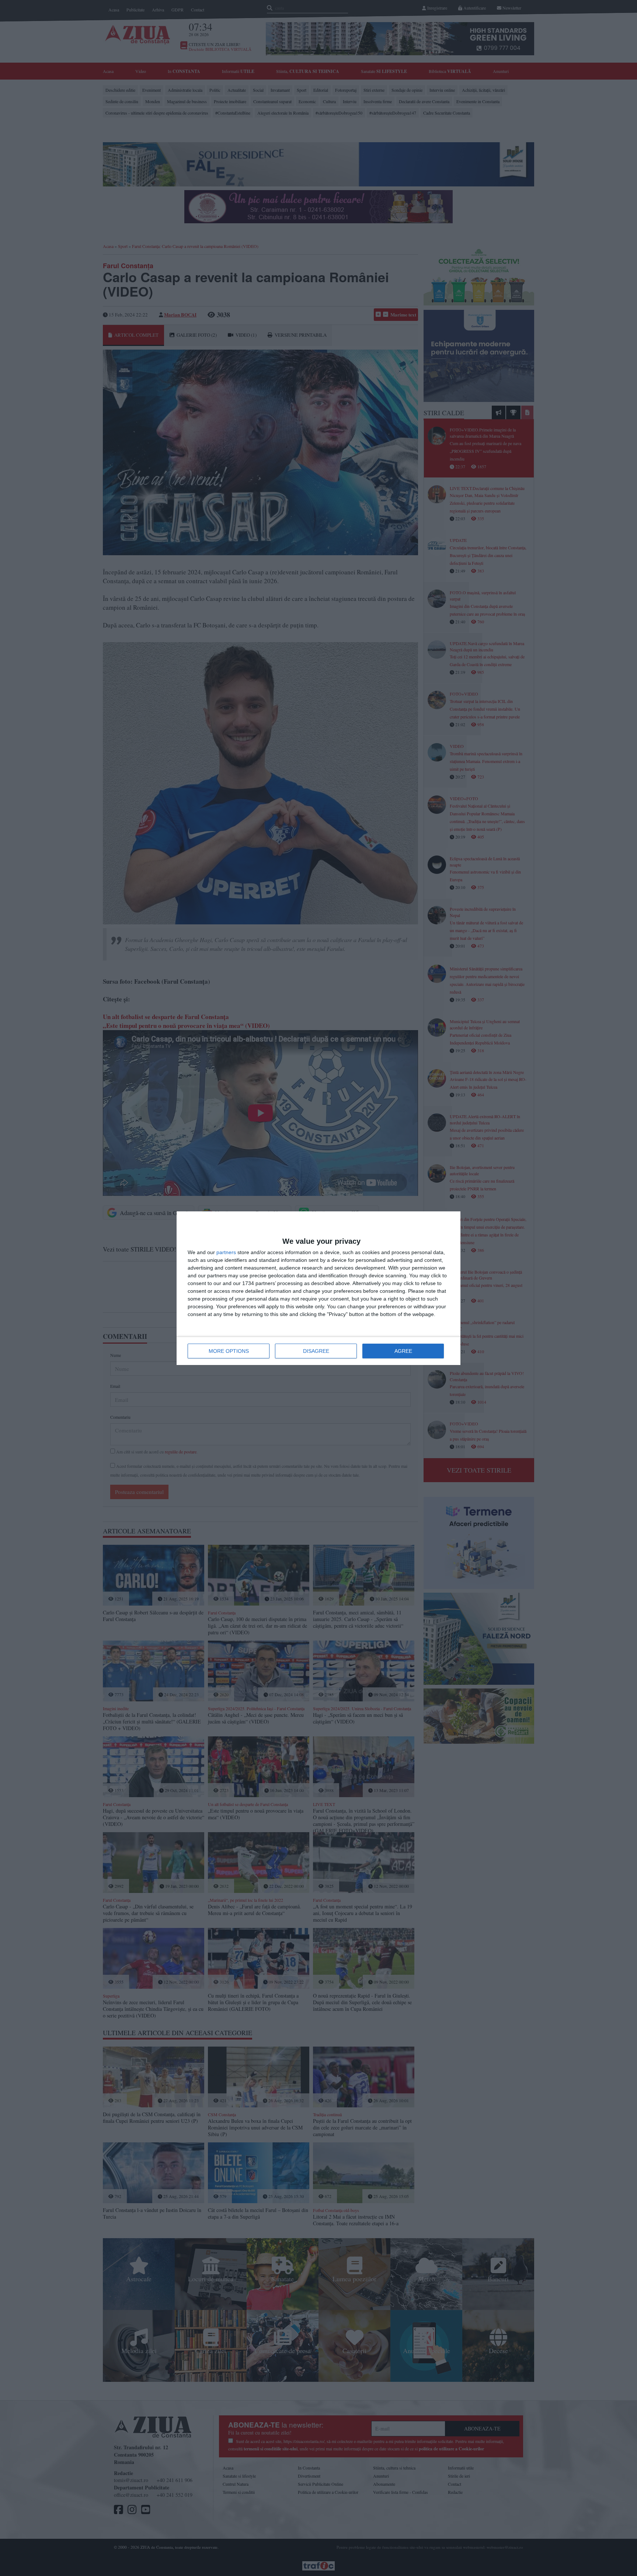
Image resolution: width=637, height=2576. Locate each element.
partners (226, 1252)
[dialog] (318, 1288)
